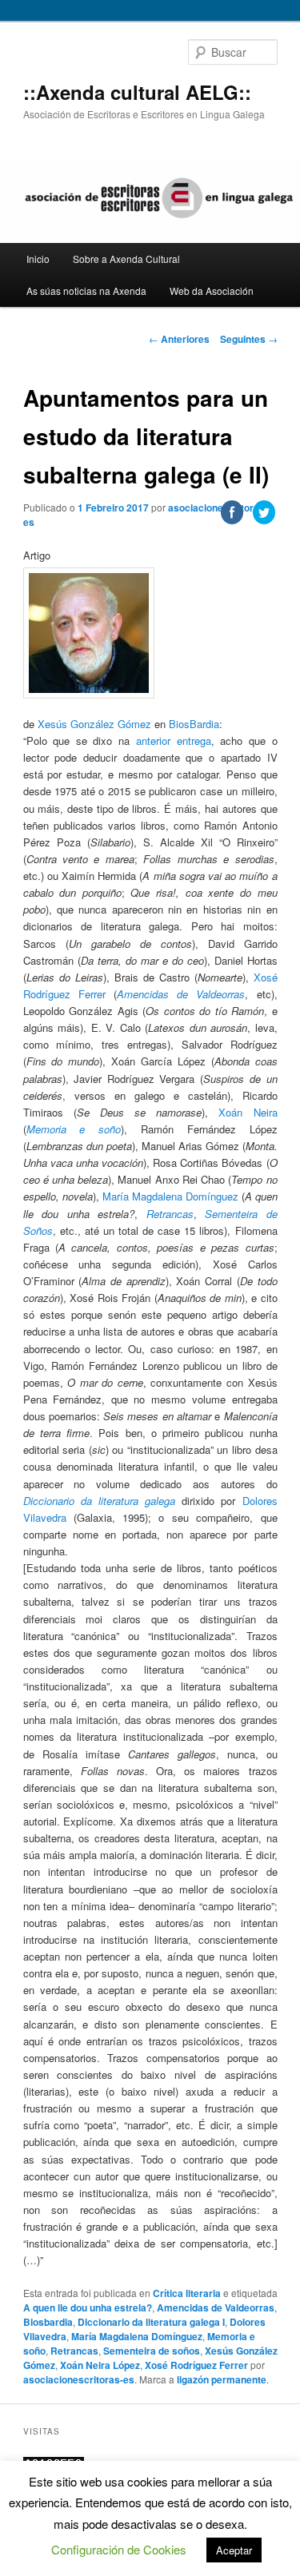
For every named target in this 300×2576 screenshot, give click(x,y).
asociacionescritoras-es (79, 2379)
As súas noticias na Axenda (86, 291)
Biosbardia (48, 2322)
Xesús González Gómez (94, 724)
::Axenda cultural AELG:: (137, 92)
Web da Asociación (212, 291)
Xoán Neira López (100, 2365)
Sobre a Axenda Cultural (126, 259)
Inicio (38, 259)
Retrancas (74, 2351)
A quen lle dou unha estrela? (88, 2307)
